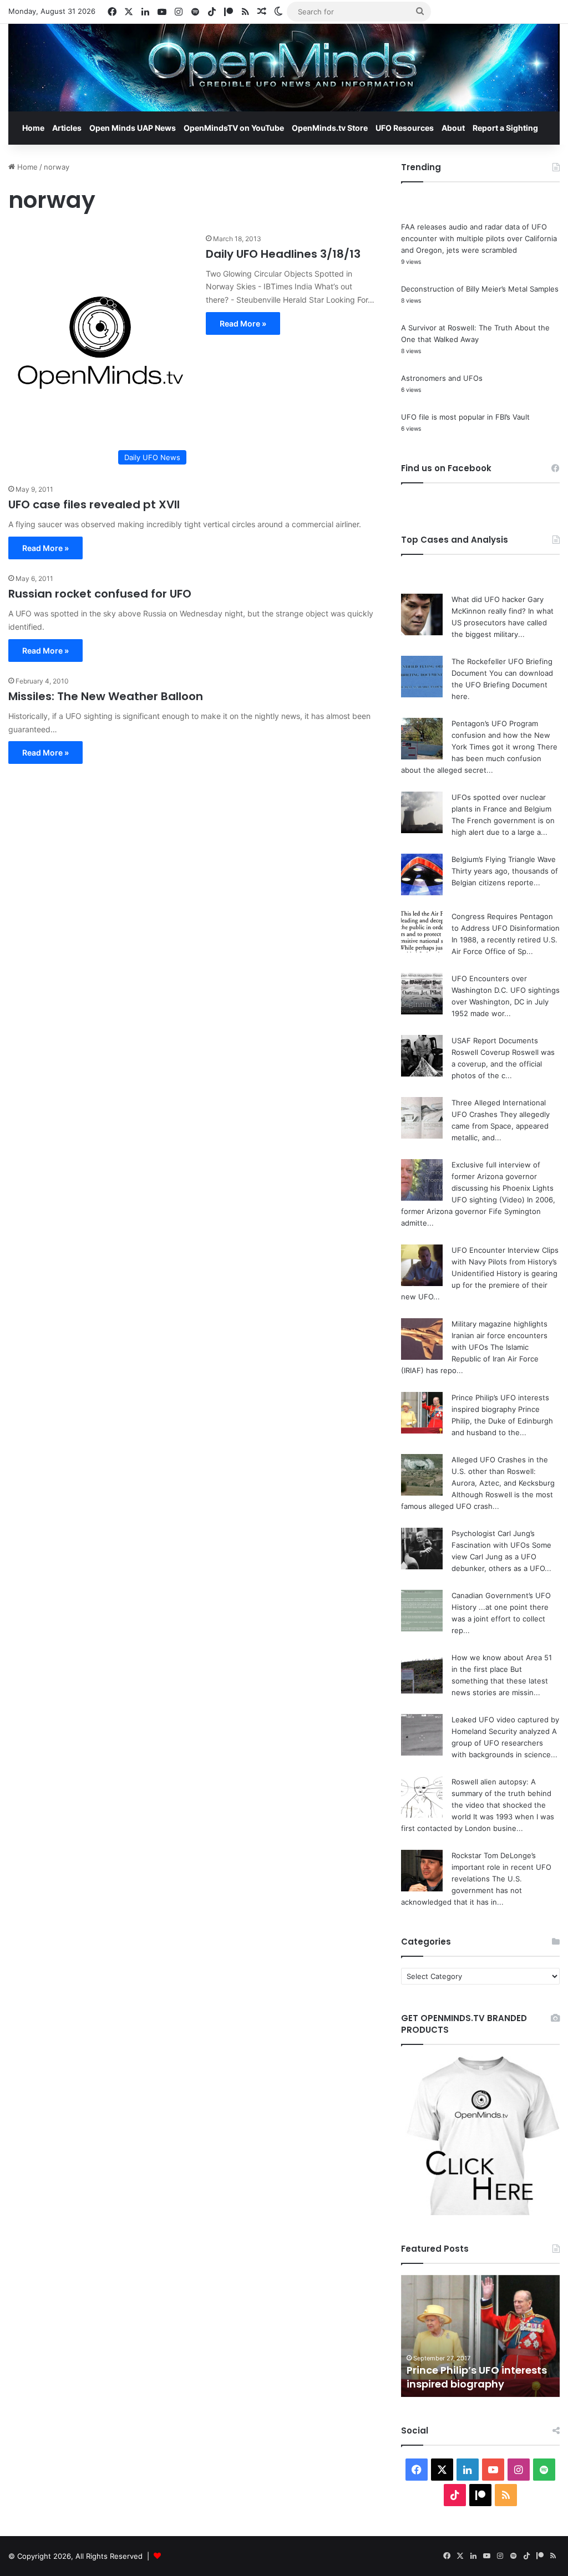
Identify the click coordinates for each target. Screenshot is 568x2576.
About (453, 128)
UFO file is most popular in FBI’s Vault (465, 417)
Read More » (243, 323)
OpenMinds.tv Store (330, 128)
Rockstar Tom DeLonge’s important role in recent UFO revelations (501, 1867)
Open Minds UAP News (133, 128)
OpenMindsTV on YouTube (234, 128)
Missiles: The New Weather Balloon (106, 696)
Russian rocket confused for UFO (100, 594)
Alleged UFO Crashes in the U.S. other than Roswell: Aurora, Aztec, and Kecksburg (503, 1471)
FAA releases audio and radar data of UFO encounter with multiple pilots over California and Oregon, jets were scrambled (479, 238)
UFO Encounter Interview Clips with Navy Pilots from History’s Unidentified (505, 1262)
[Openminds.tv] (284, 68)
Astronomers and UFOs (442, 378)
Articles (67, 128)
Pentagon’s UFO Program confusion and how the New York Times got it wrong (501, 735)
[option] (481, 2336)
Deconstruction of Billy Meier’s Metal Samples (480, 289)
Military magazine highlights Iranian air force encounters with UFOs (499, 1335)
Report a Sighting (505, 128)
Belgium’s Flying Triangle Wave (504, 859)
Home (33, 128)
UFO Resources (405, 128)
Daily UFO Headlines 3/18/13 (283, 254)
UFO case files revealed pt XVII (94, 504)
